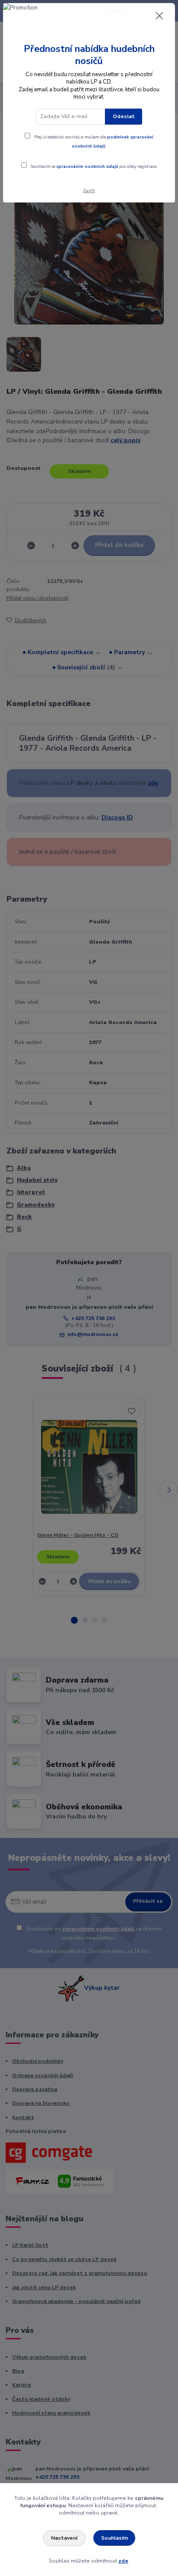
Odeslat (124, 116)
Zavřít (89, 191)
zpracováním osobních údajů (87, 166)
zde (123, 2561)
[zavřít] (159, 16)
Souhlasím (114, 2538)
